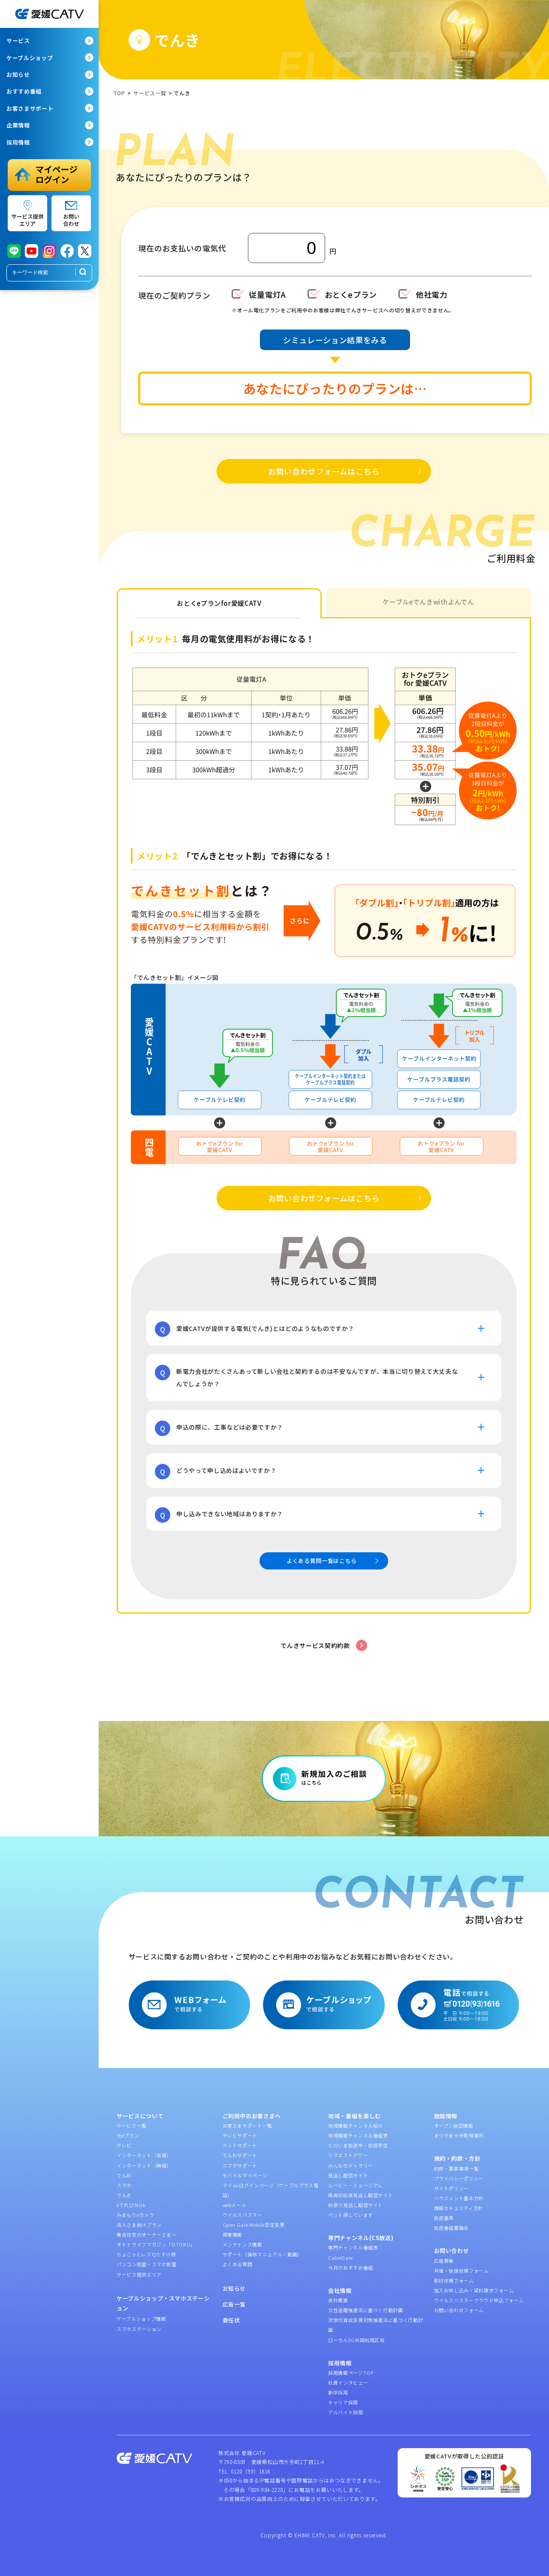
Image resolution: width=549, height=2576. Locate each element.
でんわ (124, 2175)
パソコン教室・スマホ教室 (147, 2264)
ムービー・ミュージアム (355, 2185)
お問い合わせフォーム (459, 2310)
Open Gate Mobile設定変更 (254, 2225)
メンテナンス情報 (243, 2244)
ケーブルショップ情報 (142, 2319)
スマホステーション (139, 2329)
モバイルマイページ (245, 2175)
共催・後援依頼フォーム (462, 2271)
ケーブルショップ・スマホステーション (163, 2303)
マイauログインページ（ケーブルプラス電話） (271, 2190)
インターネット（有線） (144, 2155)
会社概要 (338, 2300)
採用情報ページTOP (351, 2373)
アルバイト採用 (346, 2412)
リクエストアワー (348, 2155)
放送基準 (444, 2218)
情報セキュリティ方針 (459, 2208)
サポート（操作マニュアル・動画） (262, 2254)
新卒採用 (338, 2392)
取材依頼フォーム (454, 2280)
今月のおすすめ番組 (351, 2268)
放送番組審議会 (452, 2228)
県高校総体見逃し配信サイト (360, 2195)
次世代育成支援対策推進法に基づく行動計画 (376, 2325)
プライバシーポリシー (459, 2178)
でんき (124, 2195)
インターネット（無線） (144, 2165)
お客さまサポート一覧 (248, 2126)
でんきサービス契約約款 (315, 1645)
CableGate (341, 2258)
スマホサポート (240, 2165)
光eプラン (128, 2135)
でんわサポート (240, 2155)
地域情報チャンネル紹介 (356, 2126)
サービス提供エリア (139, 2274)
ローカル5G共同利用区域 (356, 2340)
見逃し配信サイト (348, 2175)
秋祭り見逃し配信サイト (356, 2205)
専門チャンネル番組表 (353, 2247)
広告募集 (444, 2261)
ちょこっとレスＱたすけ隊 (146, 2254)
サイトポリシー (452, 2188)
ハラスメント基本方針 (459, 2198)
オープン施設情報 (454, 2126)
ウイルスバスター (243, 2215)
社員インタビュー (348, 2382)
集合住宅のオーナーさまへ (147, 2234)
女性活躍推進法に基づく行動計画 (366, 2310)
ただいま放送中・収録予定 (358, 2145)
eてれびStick (131, 2205)
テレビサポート (240, 2135)
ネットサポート (240, 2145)
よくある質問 (238, 2264)
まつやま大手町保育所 (459, 2135)
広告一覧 (234, 2304)
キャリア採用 (343, 2402)
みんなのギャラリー (351, 2165)
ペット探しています (351, 2215)
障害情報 (233, 2234)
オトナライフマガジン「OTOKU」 (156, 2244)
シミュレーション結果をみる (335, 340)
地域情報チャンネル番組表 (358, 2135)
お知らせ (234, 2288)
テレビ (124, 2145)
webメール (235, 2205)
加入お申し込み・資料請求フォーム (474, 2290)
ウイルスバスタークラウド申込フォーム (479, 2300)
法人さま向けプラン (139, 2225)
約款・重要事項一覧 (457, 2168)
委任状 (231, 2320)
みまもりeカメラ (135, 2215)
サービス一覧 (132, 2126)
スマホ (124, 2185)
